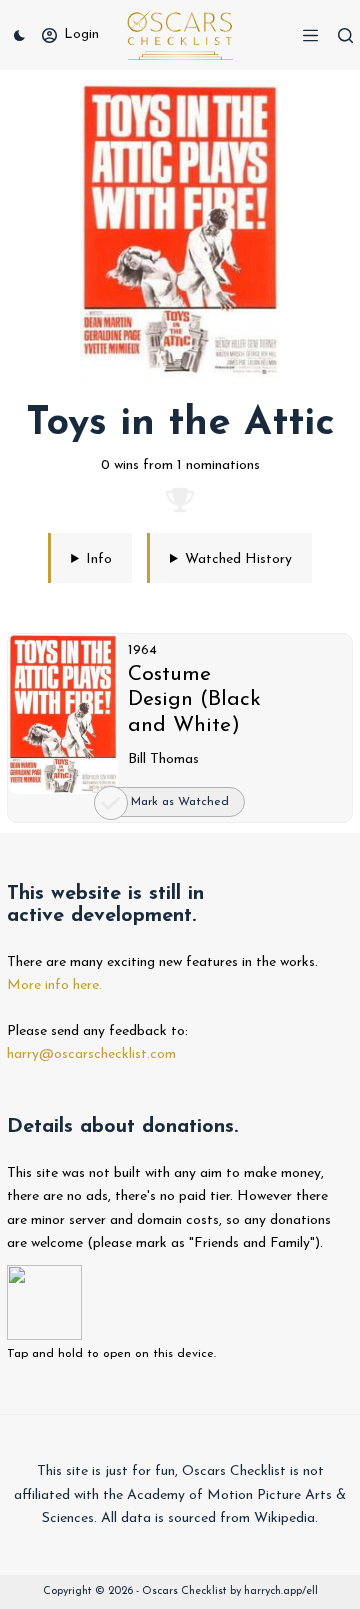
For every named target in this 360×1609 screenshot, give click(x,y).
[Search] (345, 35)
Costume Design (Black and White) (194, 699)
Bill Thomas (163, 759)
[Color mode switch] (19, 35)
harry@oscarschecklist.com (91, 1054)
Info (99, 559)
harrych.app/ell (281, 1591)
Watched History (238, 559)
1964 (142, 650)
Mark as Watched (180, 802)
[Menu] (310, 35)
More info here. (54, 985)
